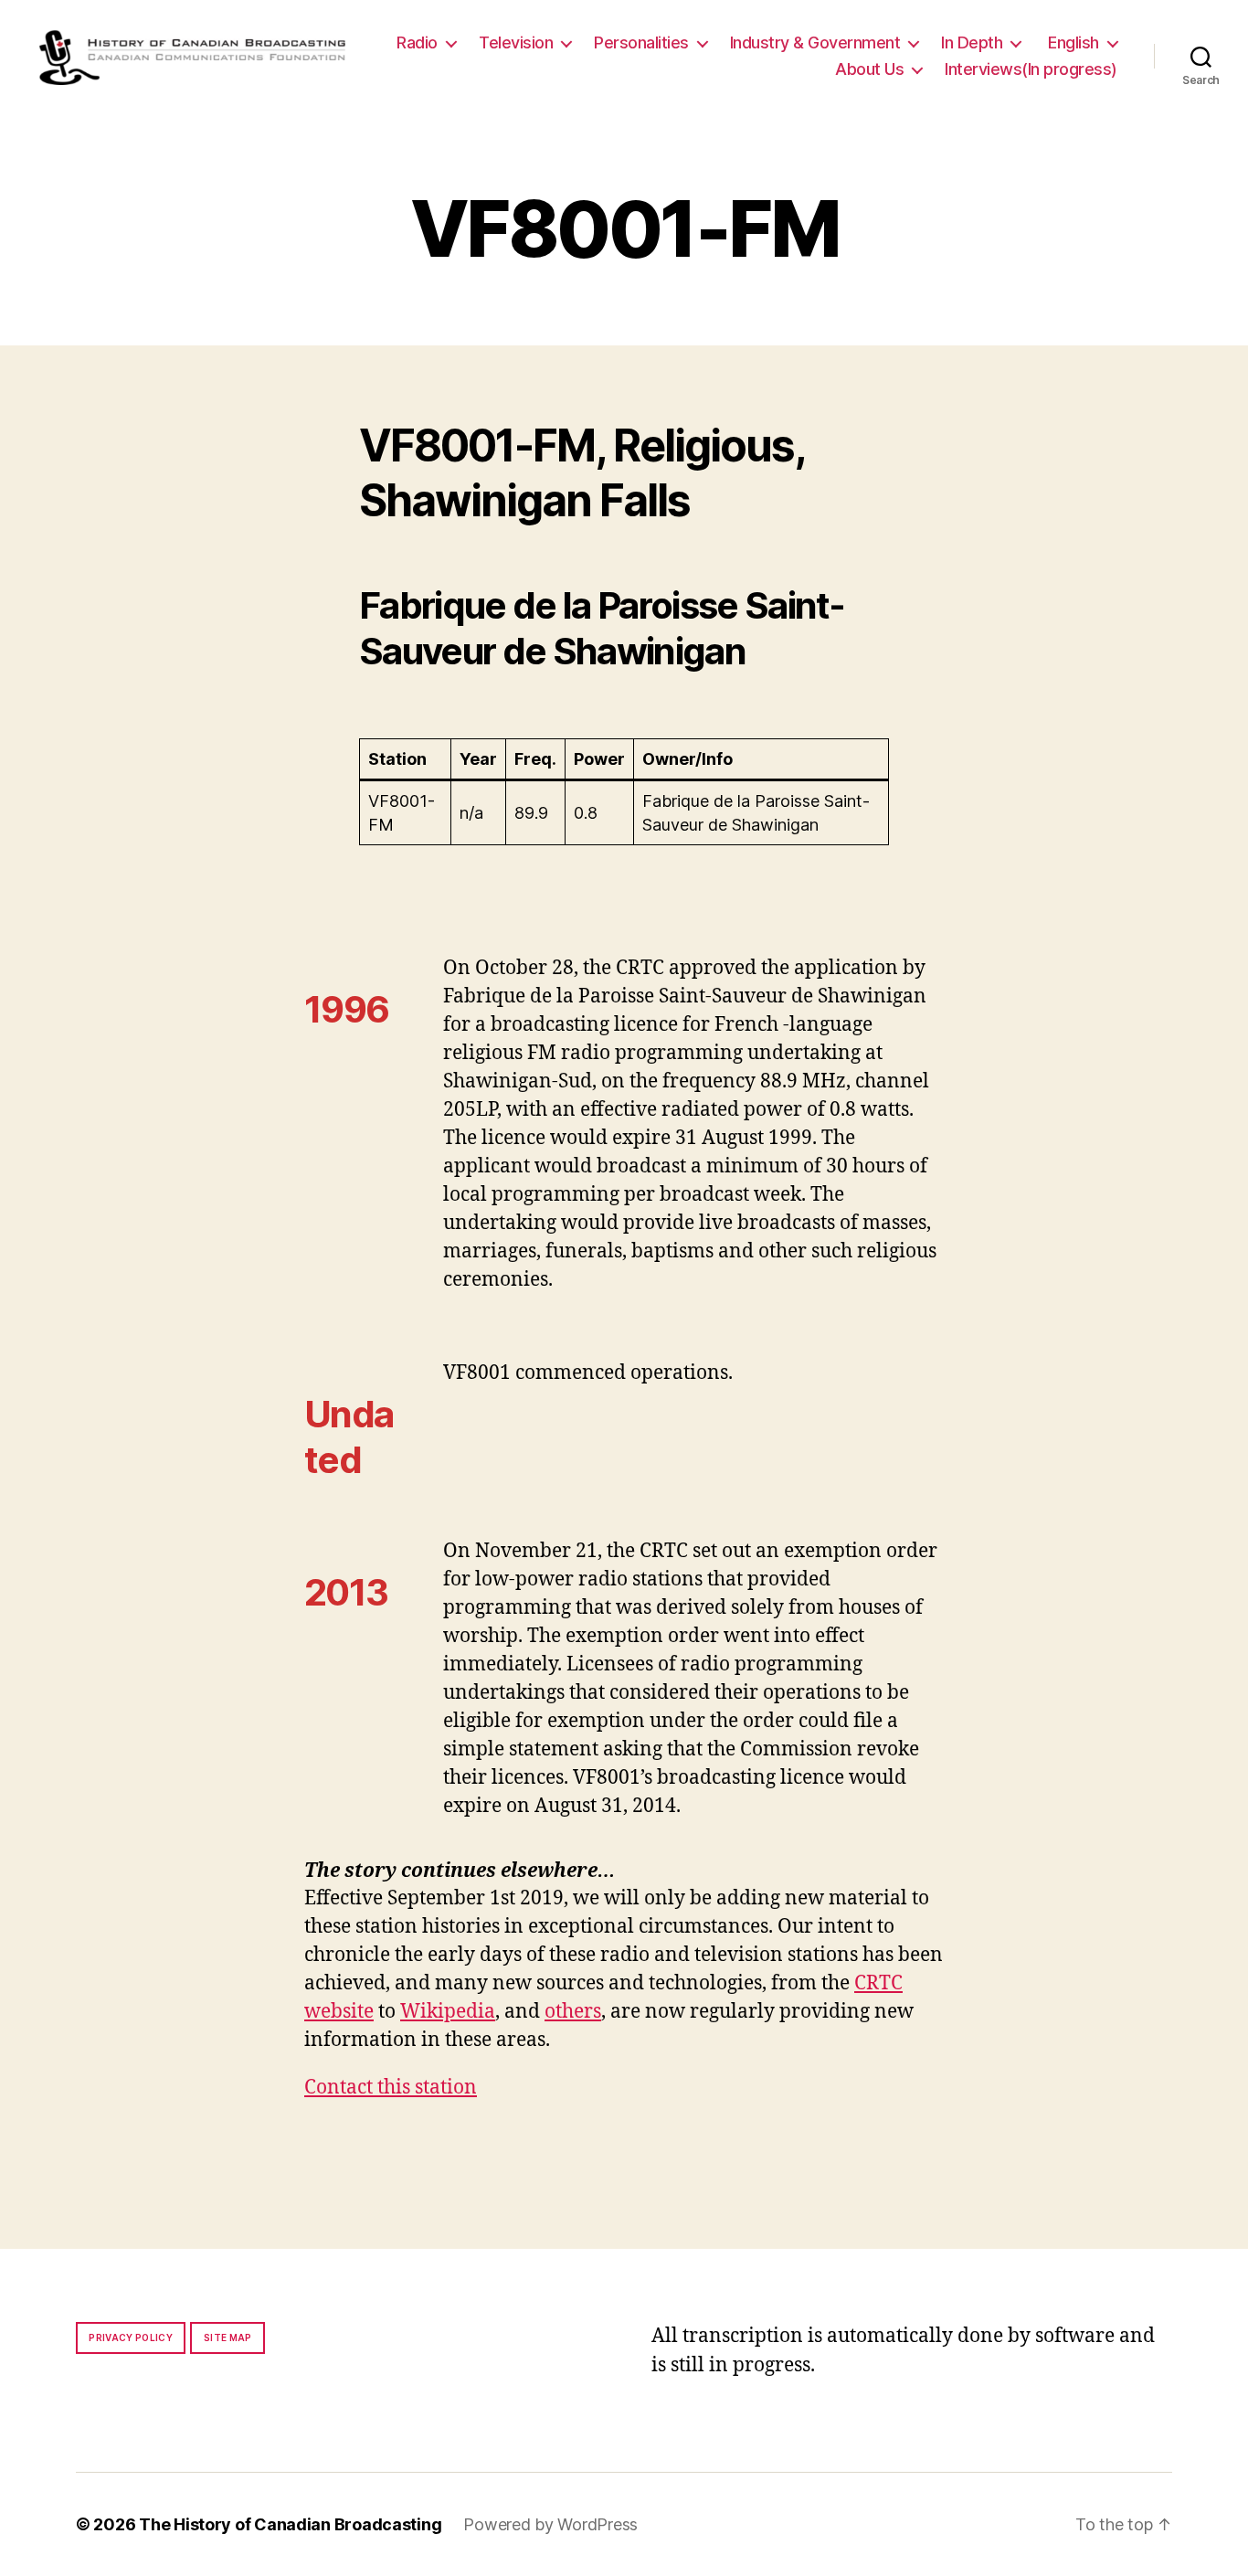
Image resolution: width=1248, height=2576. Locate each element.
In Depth (972, 42)
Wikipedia (448, 2012)
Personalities (641, 42)
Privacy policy (131, 2337)
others (573, 2012)
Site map (228, 2337)
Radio (417, 42)
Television (516, 42)
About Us (869, 69)
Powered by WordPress (550, 2524)
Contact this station (391, 2088)
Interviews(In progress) (1031, 69)
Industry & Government (815, 42)
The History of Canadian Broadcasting (290, 2524)
